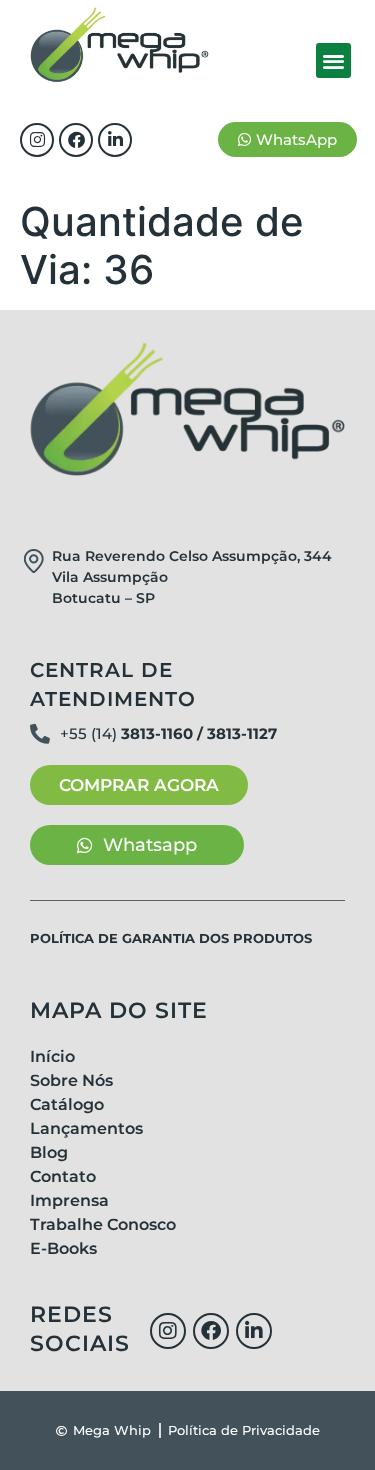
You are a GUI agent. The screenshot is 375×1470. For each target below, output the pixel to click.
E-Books (63, 1248)
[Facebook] (76, 140)
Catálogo (67, 1104)
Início (52, 1056)
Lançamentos (86, 1128)
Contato (63, 1176)
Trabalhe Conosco (103, 1224)
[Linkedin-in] (115, 140)
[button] (333, 60)
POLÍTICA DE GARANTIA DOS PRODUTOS (171, 938)
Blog (49, 1152)
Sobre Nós (71, 1080)
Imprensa (69, 1200)
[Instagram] (37, 140)
